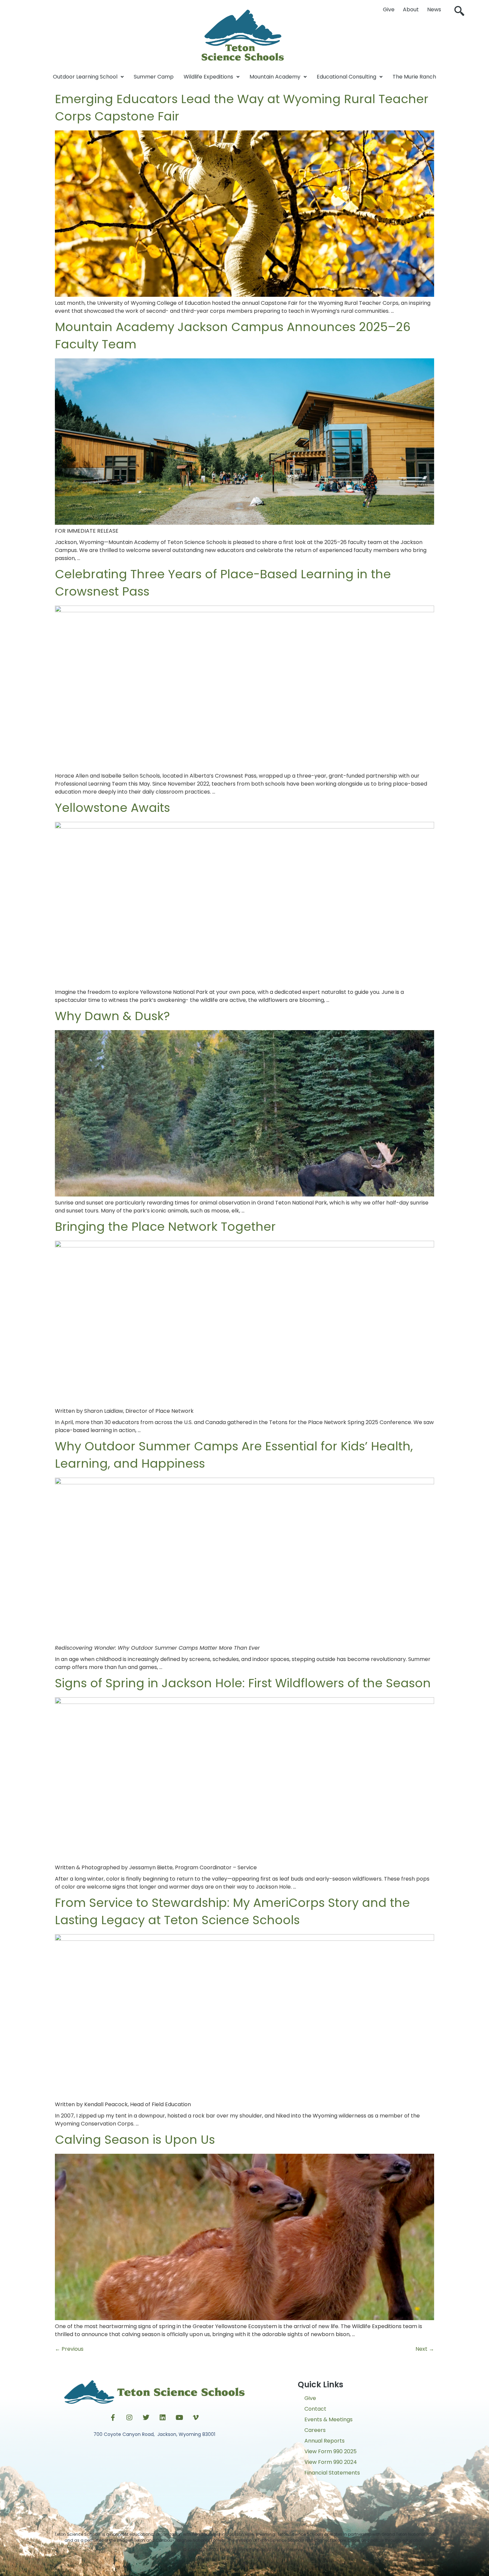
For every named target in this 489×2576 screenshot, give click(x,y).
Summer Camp (154, 77)
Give (389, 9)
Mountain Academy (275, 77)
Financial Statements (332, 2473)
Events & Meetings (328, 2419)
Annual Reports (325, 2441)
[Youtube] (179, 2418)
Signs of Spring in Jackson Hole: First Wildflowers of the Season (243, 1683)
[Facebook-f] (113, 2418)
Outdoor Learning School (85, 77)
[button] (459, 12)
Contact (315, 2409)
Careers (315, 2430)
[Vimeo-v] (196, 2418)
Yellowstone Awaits (112, 808)
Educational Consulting (346, 77)
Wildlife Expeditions (208, 77)
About (411, 9)
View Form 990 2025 (330, 2451)
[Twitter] (146, 2418)
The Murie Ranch (414, 77)
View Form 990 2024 (331, 2462)
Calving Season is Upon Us (135, 2140)
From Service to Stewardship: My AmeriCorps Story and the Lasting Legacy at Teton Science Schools (232, 1911)
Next (425, 2349)
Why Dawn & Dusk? (112, 1016)
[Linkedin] (163, 2418)
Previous (69, 2349)
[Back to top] (244, 2564)
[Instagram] (129, 2418)
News (434, 9)
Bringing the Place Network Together (165, 1227)
